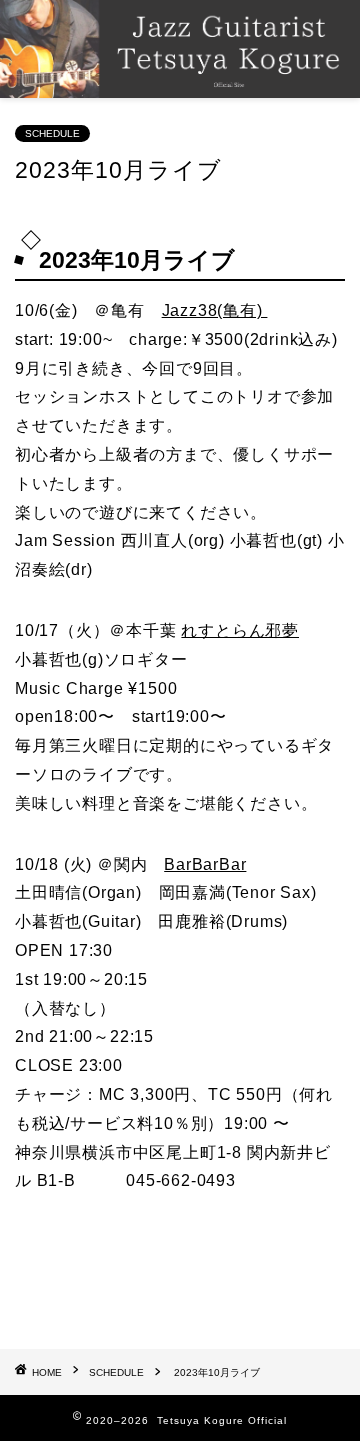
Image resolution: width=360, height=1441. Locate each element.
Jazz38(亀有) (215, 310)
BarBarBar (205, 864)
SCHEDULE (52, 133)
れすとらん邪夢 (240, 630)
